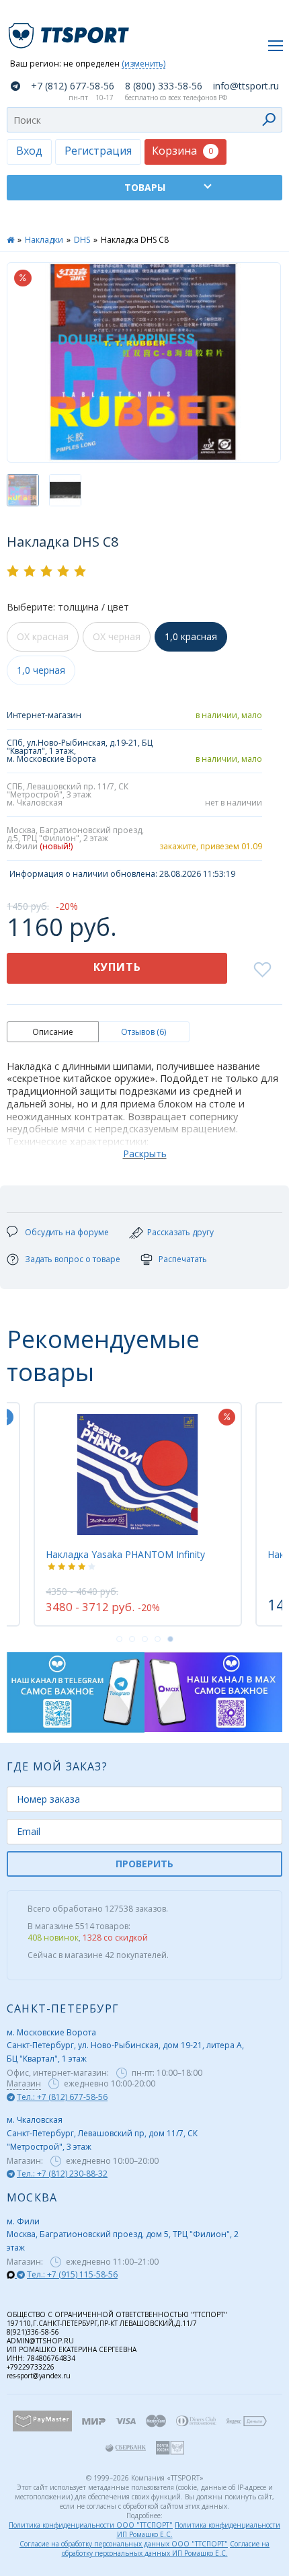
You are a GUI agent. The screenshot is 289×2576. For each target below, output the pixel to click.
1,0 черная (41, 670)
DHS (82, 240)
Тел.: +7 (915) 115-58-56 (72, 2274)
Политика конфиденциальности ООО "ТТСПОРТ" (91, 2525)
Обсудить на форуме (67, 1232)
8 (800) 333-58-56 (164, 86)
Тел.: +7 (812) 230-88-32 (62, 2174)
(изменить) (143, 64)
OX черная (117, 636)
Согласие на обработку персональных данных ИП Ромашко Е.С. (166, 2548)
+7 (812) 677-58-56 (73, 86)
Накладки (44, 240)
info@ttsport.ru (246, 86)
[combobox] (144, 120)
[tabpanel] (138, 1514)
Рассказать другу (180, 1232)
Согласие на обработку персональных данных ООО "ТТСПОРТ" (124, 2544)
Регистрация (98, 151)
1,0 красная (191, 636)
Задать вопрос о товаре (73, 1259)
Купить (117, 967)
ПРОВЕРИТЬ (144, 1864)
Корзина (182, 151)
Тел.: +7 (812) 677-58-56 (62, 2097)
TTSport (71, 30)
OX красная (43, 636)
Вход (29, 151)
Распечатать (183, 1259)
